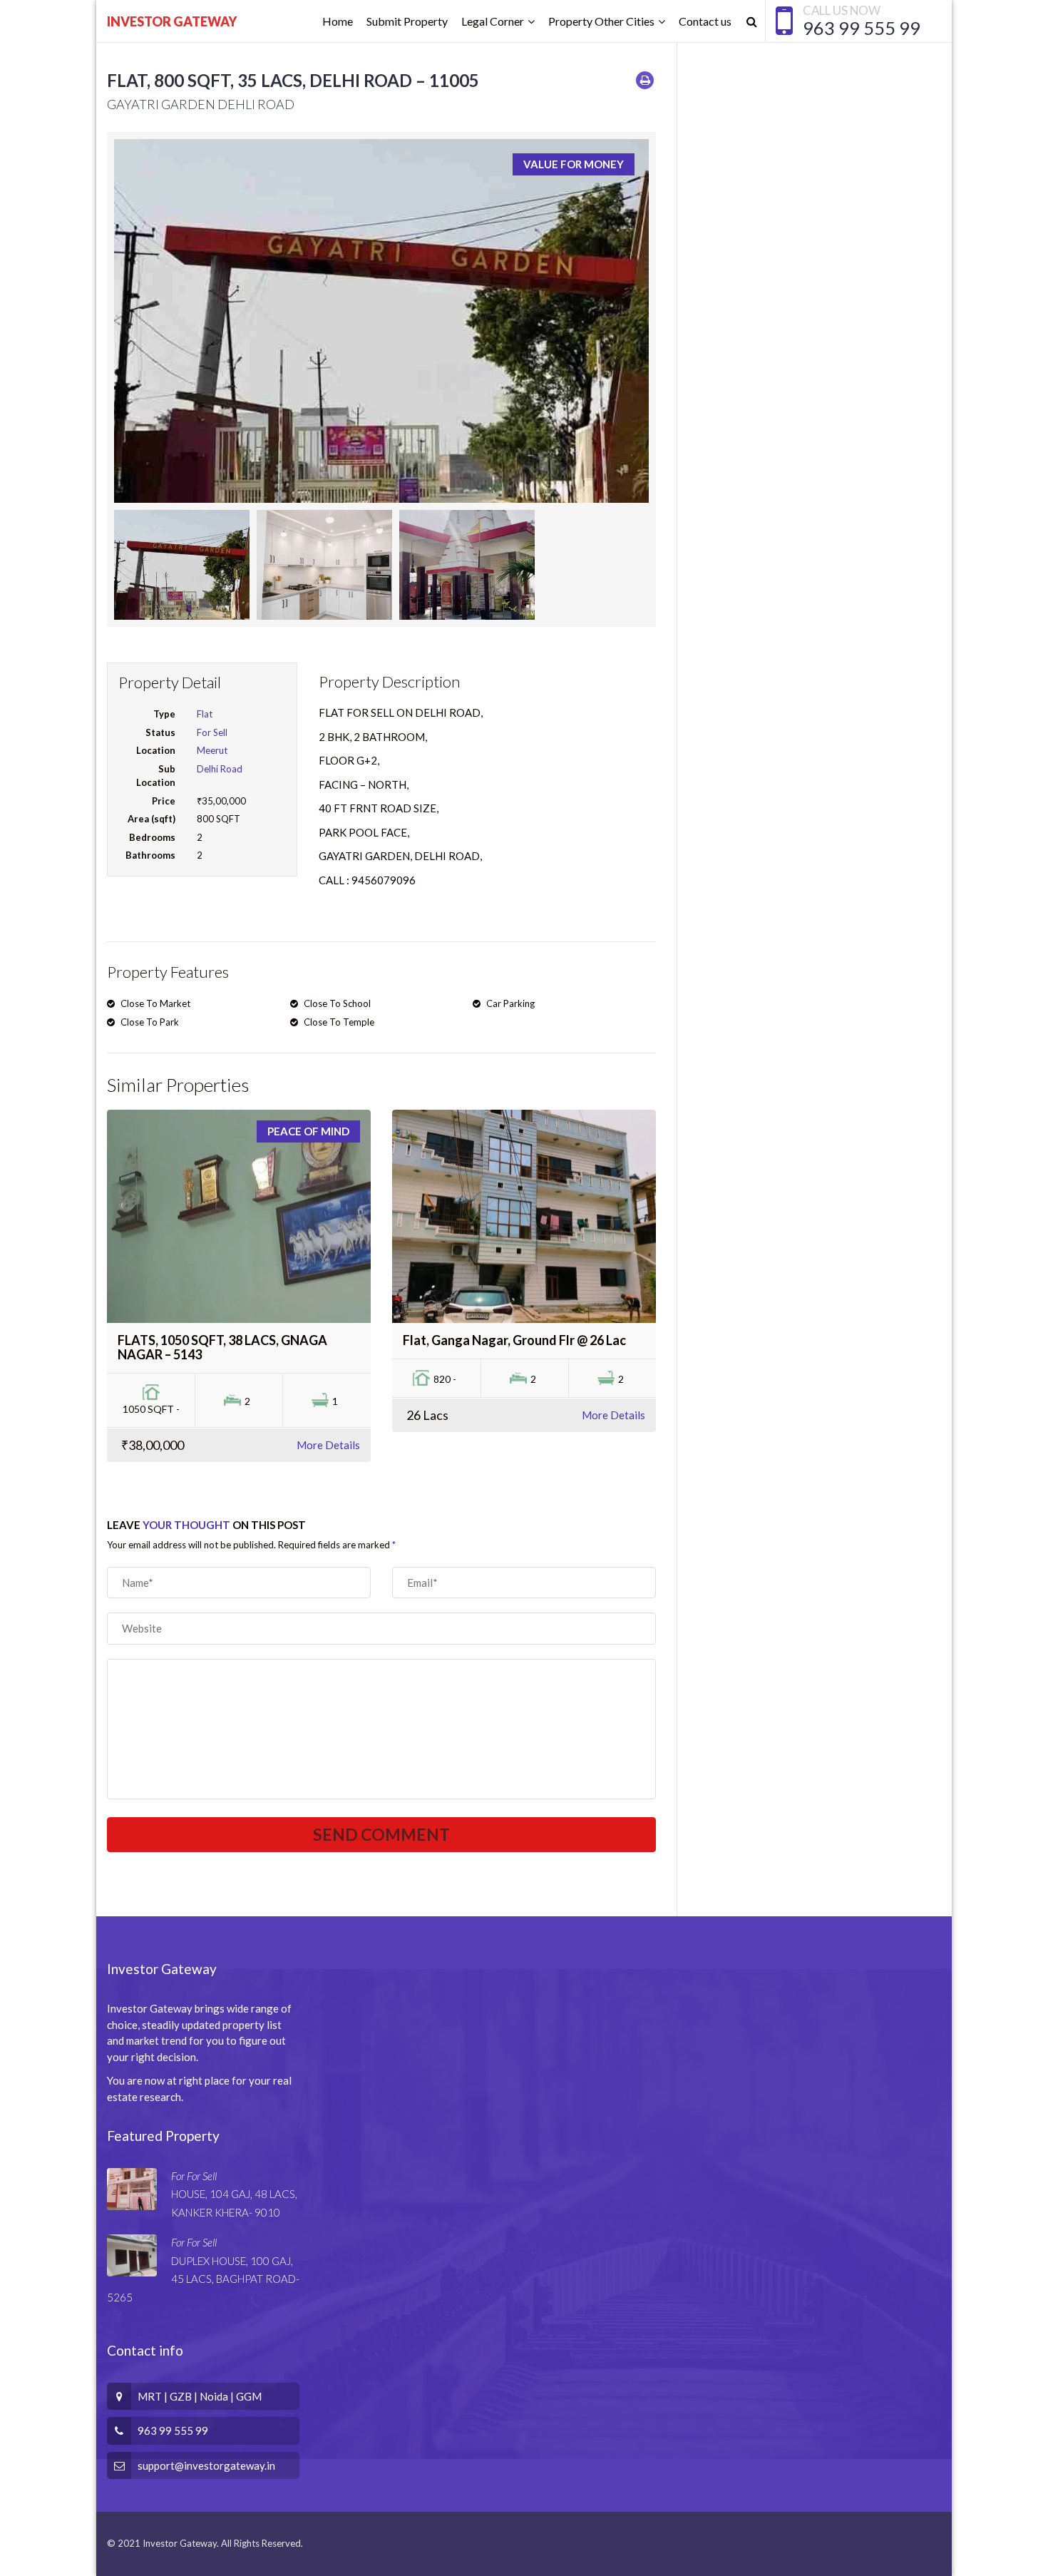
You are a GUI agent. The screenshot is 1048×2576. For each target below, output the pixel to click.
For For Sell (194, 2176)
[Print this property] (645, 80)
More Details (328, 1445)
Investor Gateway (172, 21)
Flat (205, 714)
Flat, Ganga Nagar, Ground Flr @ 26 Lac (514, 1340)
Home (338, 21)
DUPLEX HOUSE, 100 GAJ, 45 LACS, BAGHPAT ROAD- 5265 (203, 2279)
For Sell (212, 732)
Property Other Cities (601, 21)
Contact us (705, 21)
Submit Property (407, 21)
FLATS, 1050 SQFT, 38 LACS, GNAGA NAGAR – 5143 (222, 1347)
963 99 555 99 (862, 28)
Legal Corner (493, 21)
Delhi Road (220, 769)
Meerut (212, 750)
